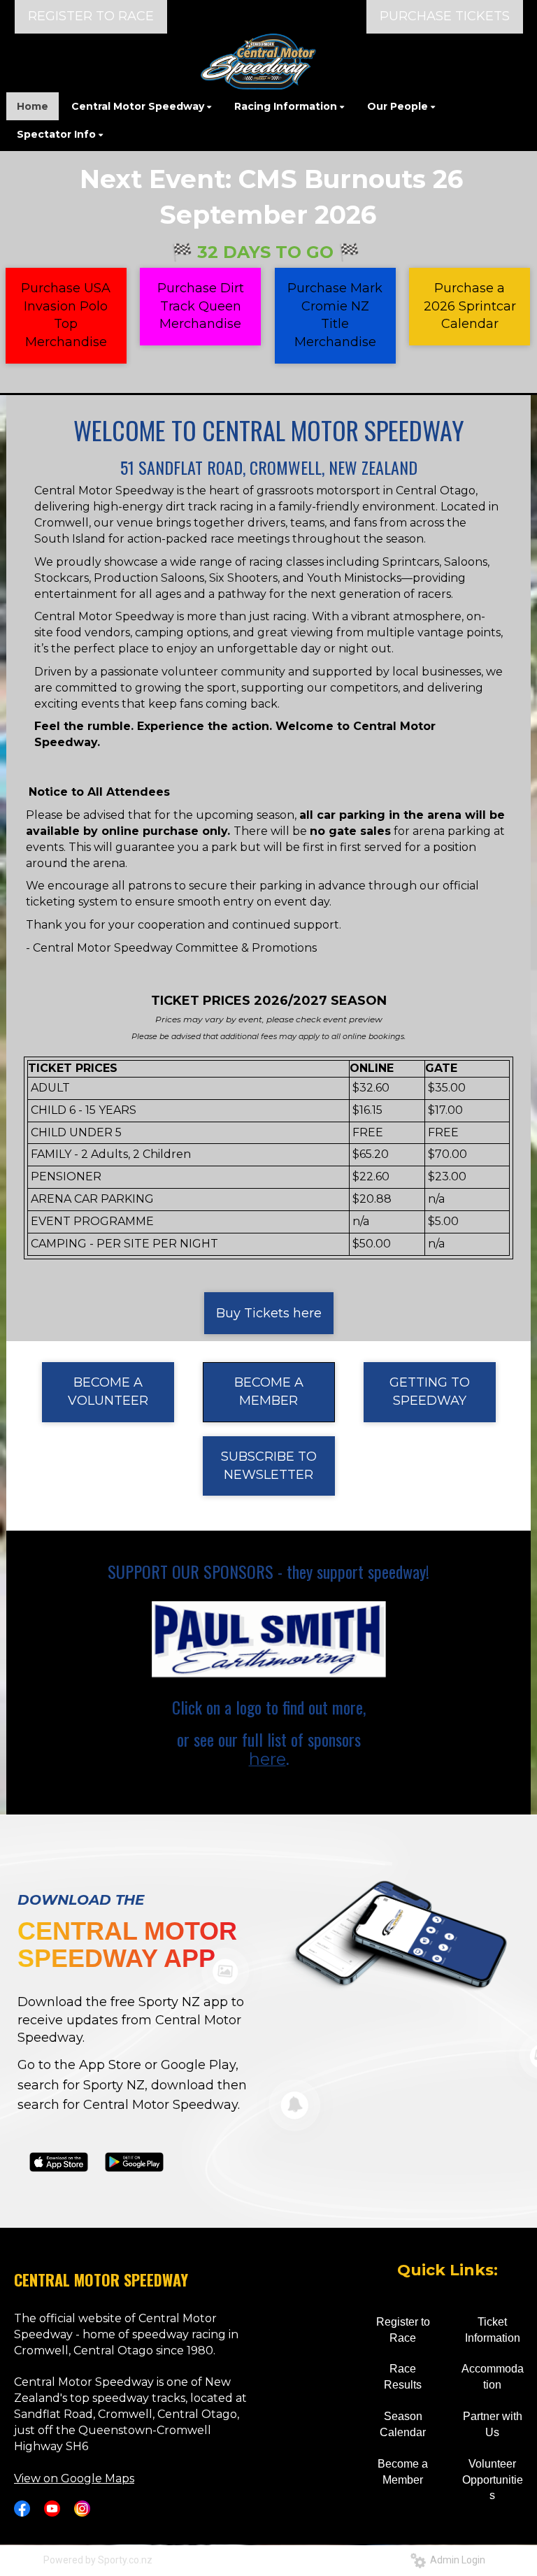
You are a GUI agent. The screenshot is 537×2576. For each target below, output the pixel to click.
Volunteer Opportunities (493, 2480)
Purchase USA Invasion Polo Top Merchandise (66, 315)
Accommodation (493, 2377)
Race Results (403, 2377)
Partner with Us (493, 2424)
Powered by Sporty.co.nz (98, 2560)
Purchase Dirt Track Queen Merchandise (201, 306)
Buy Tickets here (269, 1313)
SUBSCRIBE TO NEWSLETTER (269, 1466)
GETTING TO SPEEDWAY (430, 1391)
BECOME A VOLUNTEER (108, 1391)
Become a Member (403, 2472)
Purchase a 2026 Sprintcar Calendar (470, 306)
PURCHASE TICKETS (445, 16)
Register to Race (403, 2330)
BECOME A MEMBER (269, 1391)
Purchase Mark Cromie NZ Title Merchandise (335, 315)
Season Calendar (403, 2424)
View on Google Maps (74, 2478)
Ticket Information (493, 2330)
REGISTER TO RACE (91, 16)
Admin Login (456, 2560)
